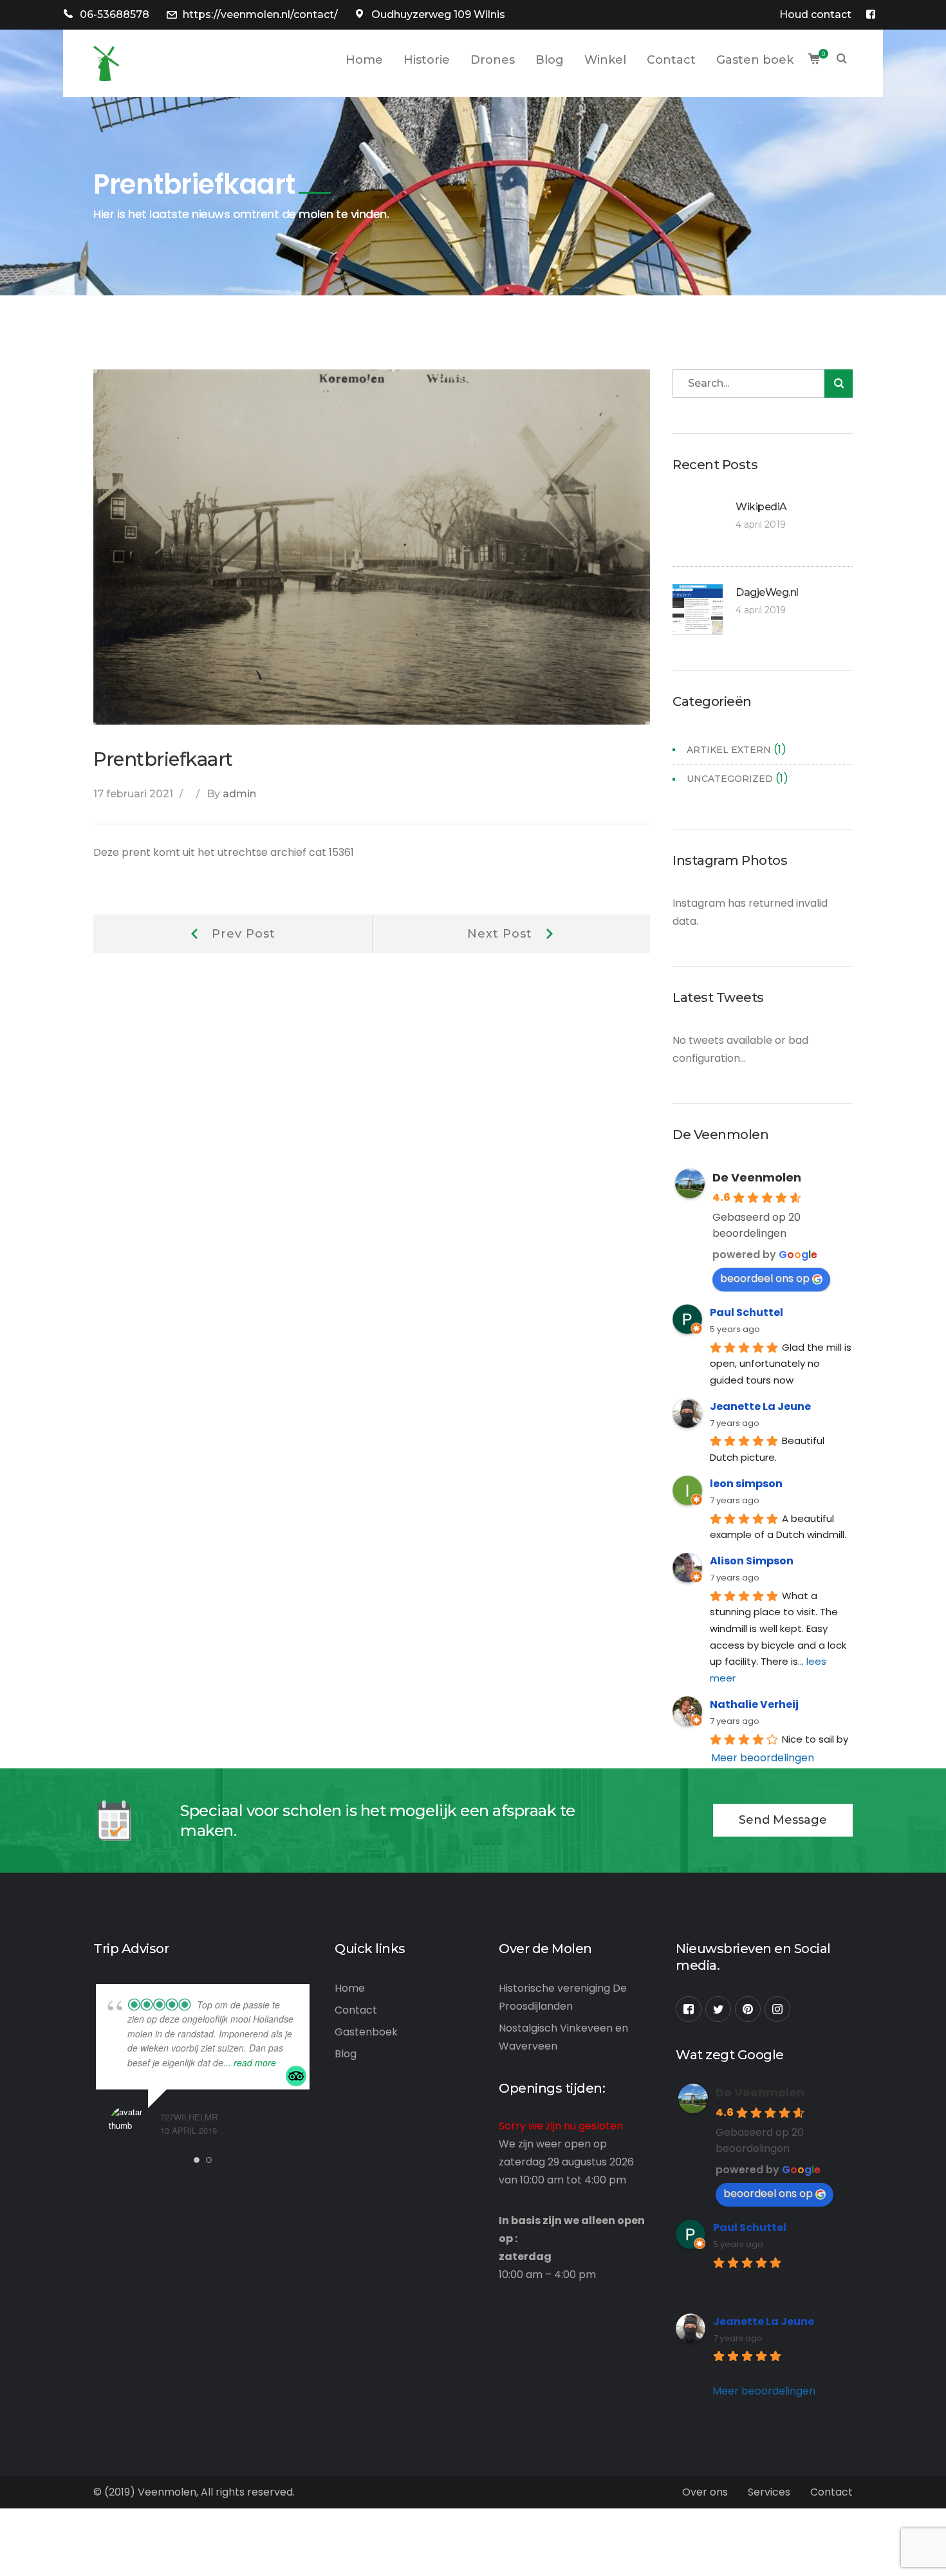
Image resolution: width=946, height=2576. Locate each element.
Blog (346, 2054)
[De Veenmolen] (106, 63)
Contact (356, 2010)
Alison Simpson (752, 1561)
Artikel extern (729, 750)
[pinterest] (748, 2009)
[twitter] (718, 2009)
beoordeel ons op (765, 1278)
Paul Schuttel (747, 1312)
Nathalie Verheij (754, 1704)
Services (769, 2492)
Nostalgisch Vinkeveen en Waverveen (563, 2037)
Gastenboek (366, 2032)
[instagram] (777, 2009)
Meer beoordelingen (763, 1758)
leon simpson (746, 1484)
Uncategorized (730, 779)
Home (350, 1988)
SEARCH (842, 60)
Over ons (705, 2492)
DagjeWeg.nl (767, 592)
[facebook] (689, 2009)
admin (239, 794)
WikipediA (761, 507)
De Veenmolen (757, 1177)
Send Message (783, 1820)
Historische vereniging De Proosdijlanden (563, 1997)
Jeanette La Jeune (760, 1406)
